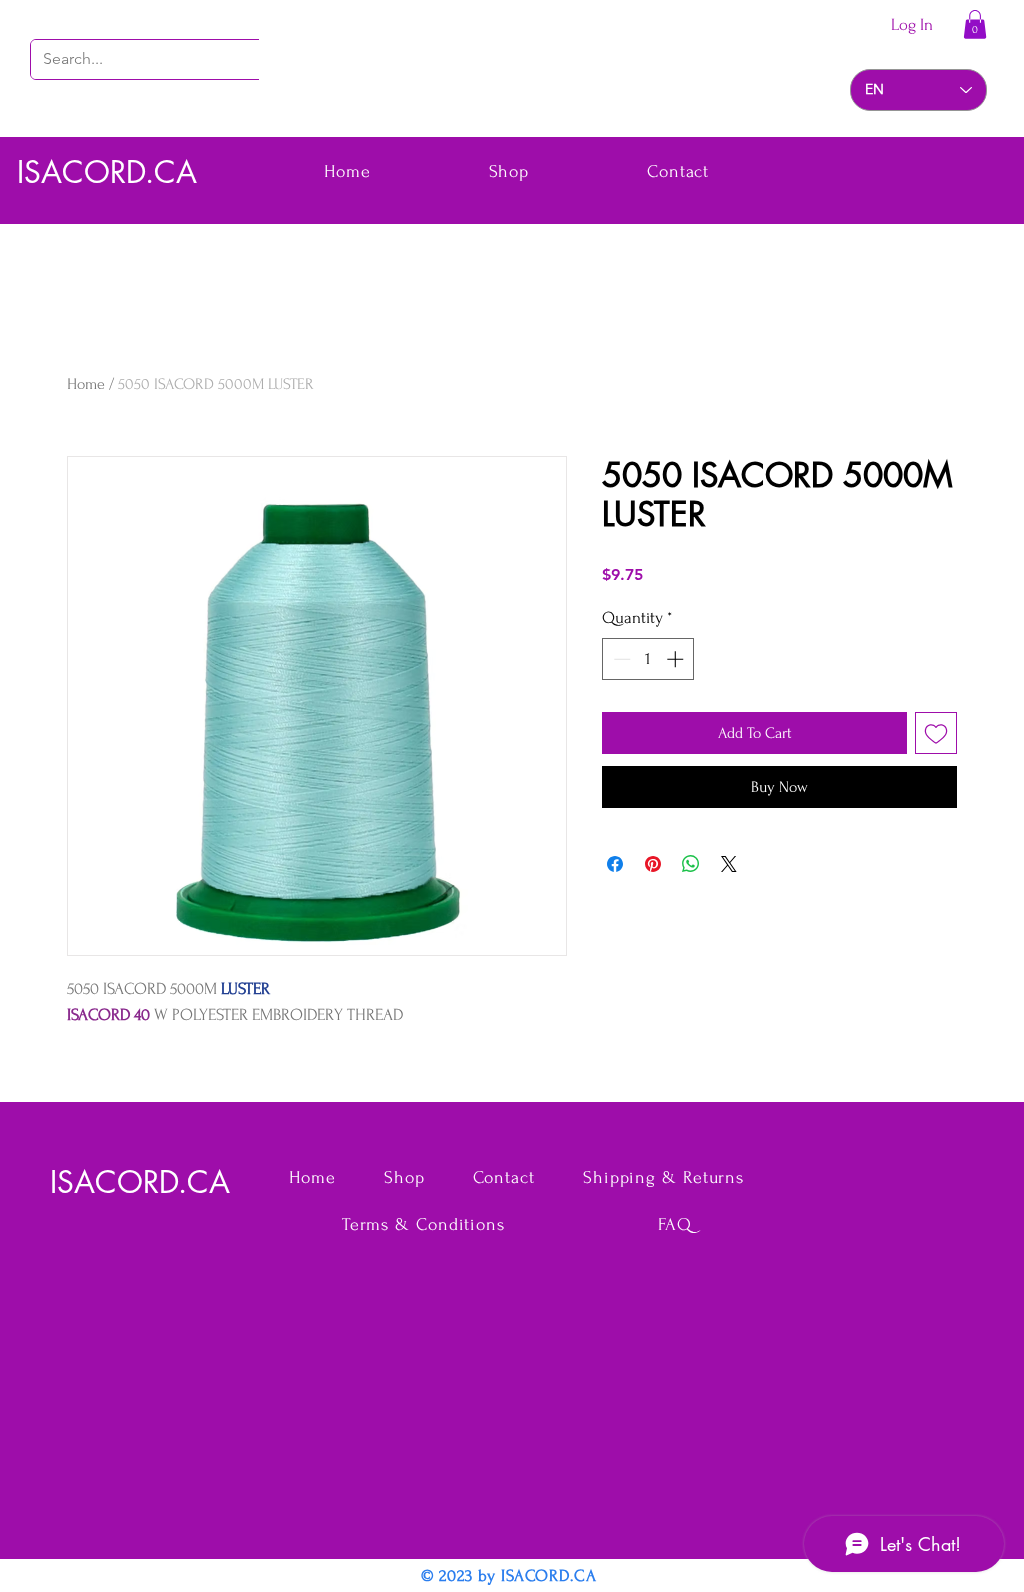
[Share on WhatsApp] (691, 864)
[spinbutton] (648, 659)
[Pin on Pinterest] (653, 864)
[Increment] (677, 659)
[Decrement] (620, 659)
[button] (975, 24)
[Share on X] (729, 864)
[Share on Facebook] (615, 864)
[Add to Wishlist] (936, 733)
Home (86, 384)
